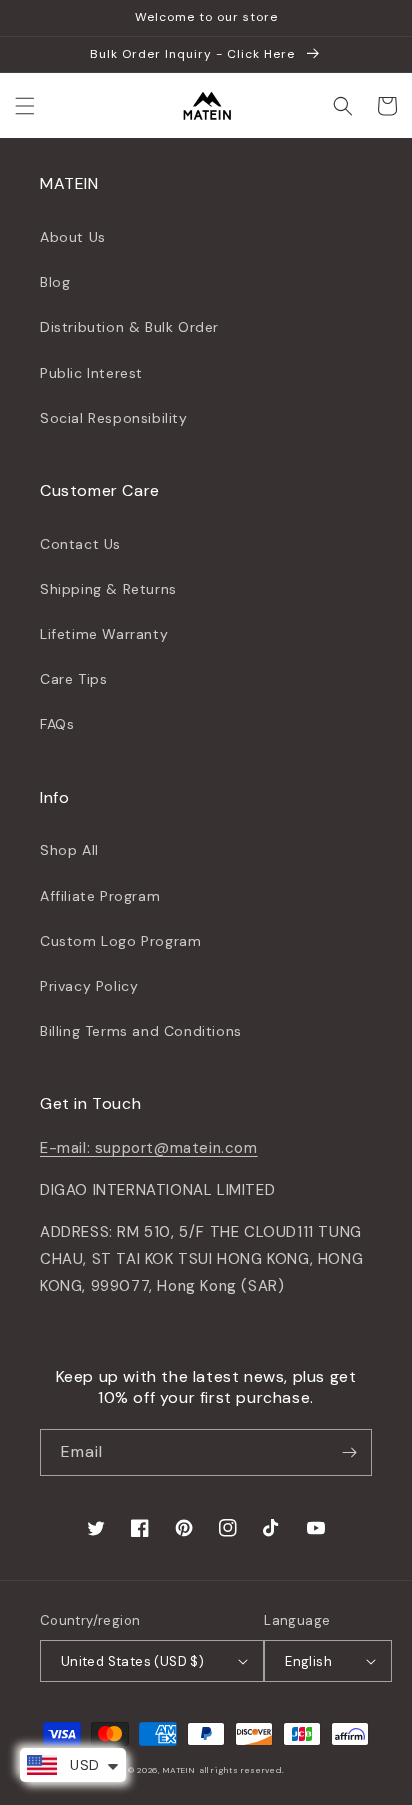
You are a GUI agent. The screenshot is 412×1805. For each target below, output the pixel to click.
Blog (55, 282)
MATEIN (179, 1770)
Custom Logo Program (120, 941)
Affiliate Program (100, 896)
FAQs (57, 724)
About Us (73, 237)
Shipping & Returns (108, 589)
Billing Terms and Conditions (141, 1031)
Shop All (69, 850)
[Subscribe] (349, 1452)
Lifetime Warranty (104, 634)
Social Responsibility (114, 418)
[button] (25, 106)
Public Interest (91, 373)
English (308, 1661)
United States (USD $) (132, 1661)
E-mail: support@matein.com (149, 1148)
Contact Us (80, 544)
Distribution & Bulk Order (129, 327)
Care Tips (73, 679)
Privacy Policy (89, 986)
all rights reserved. (241, 1770)
